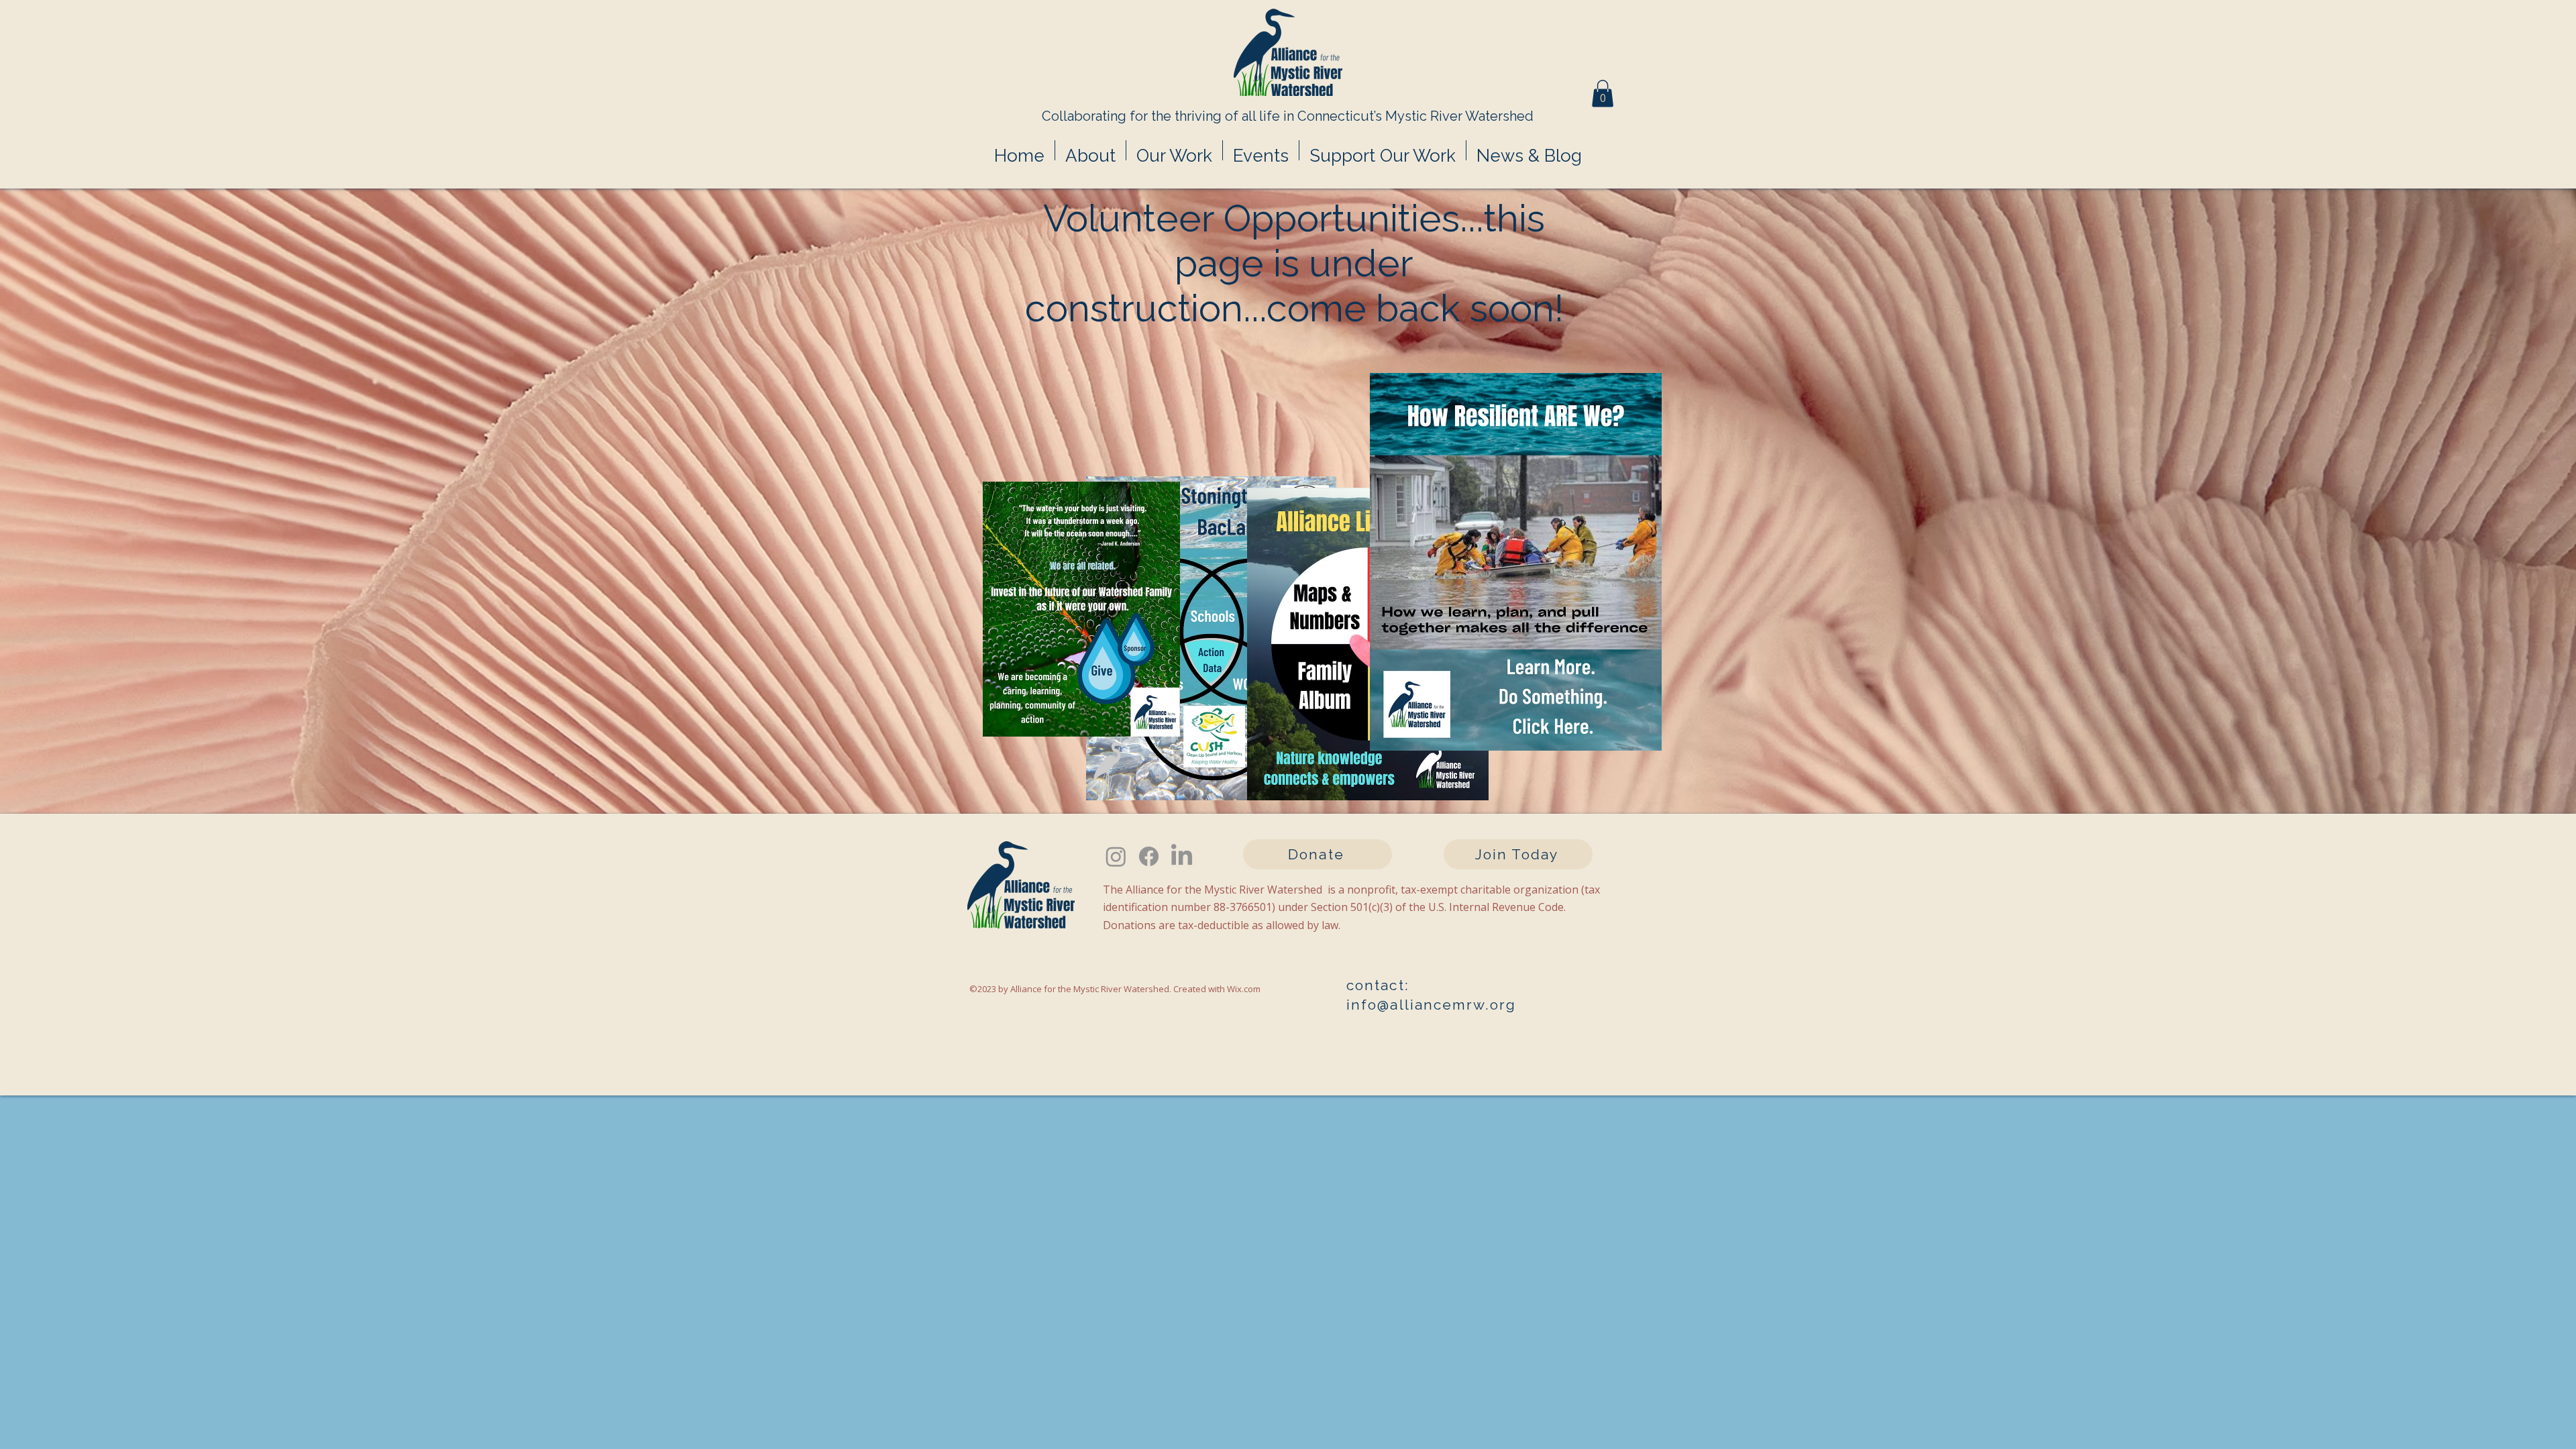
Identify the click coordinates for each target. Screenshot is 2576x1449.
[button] (1603, 94)
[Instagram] (1116, 856)
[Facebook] (1149, 856)
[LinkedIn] (1182, 856)
